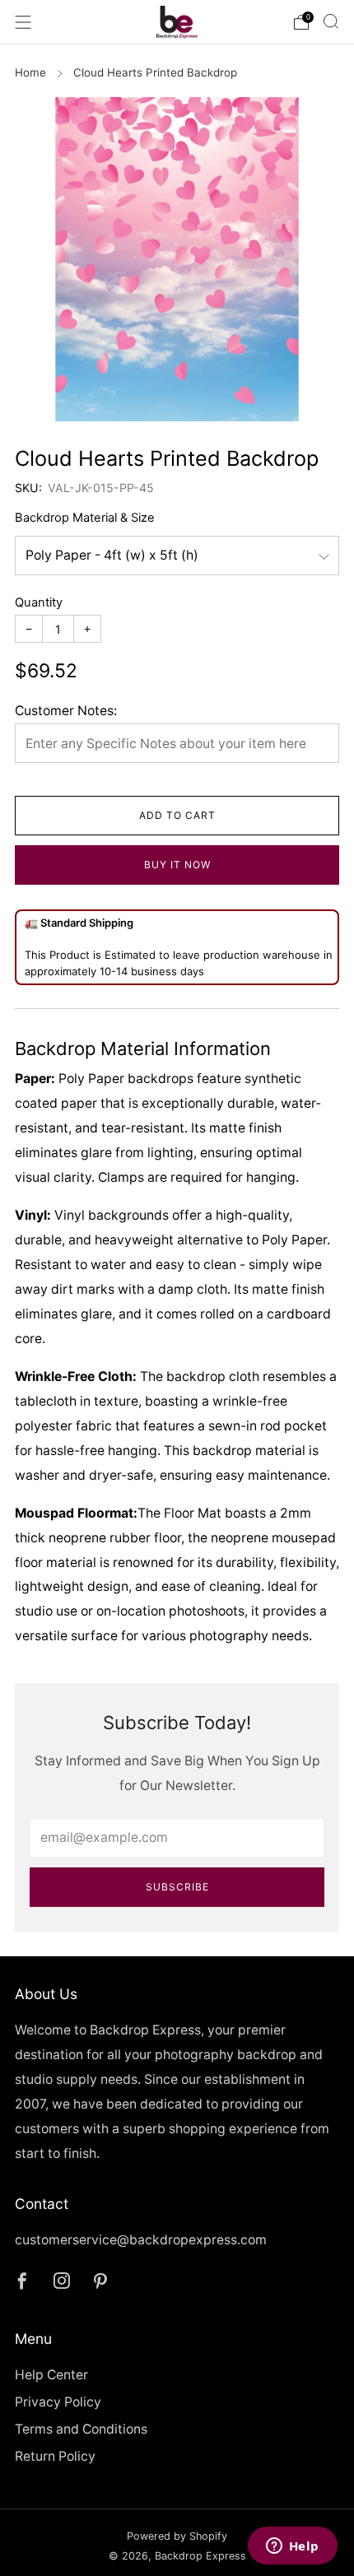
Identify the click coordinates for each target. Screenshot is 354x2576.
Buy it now (177, 865)
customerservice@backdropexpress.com (141, 2240)
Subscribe (177, 1887)
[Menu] (23, 22)
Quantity (39, 602)
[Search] (331, 21)
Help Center (51, 2375)
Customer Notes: (66, 711)
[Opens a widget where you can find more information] (292, 2547)
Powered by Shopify (177, 2536)
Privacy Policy (58, 2402)
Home (30, 72)
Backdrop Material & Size (85, 518)
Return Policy (55, 2456)
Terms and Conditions (81, 2429)
